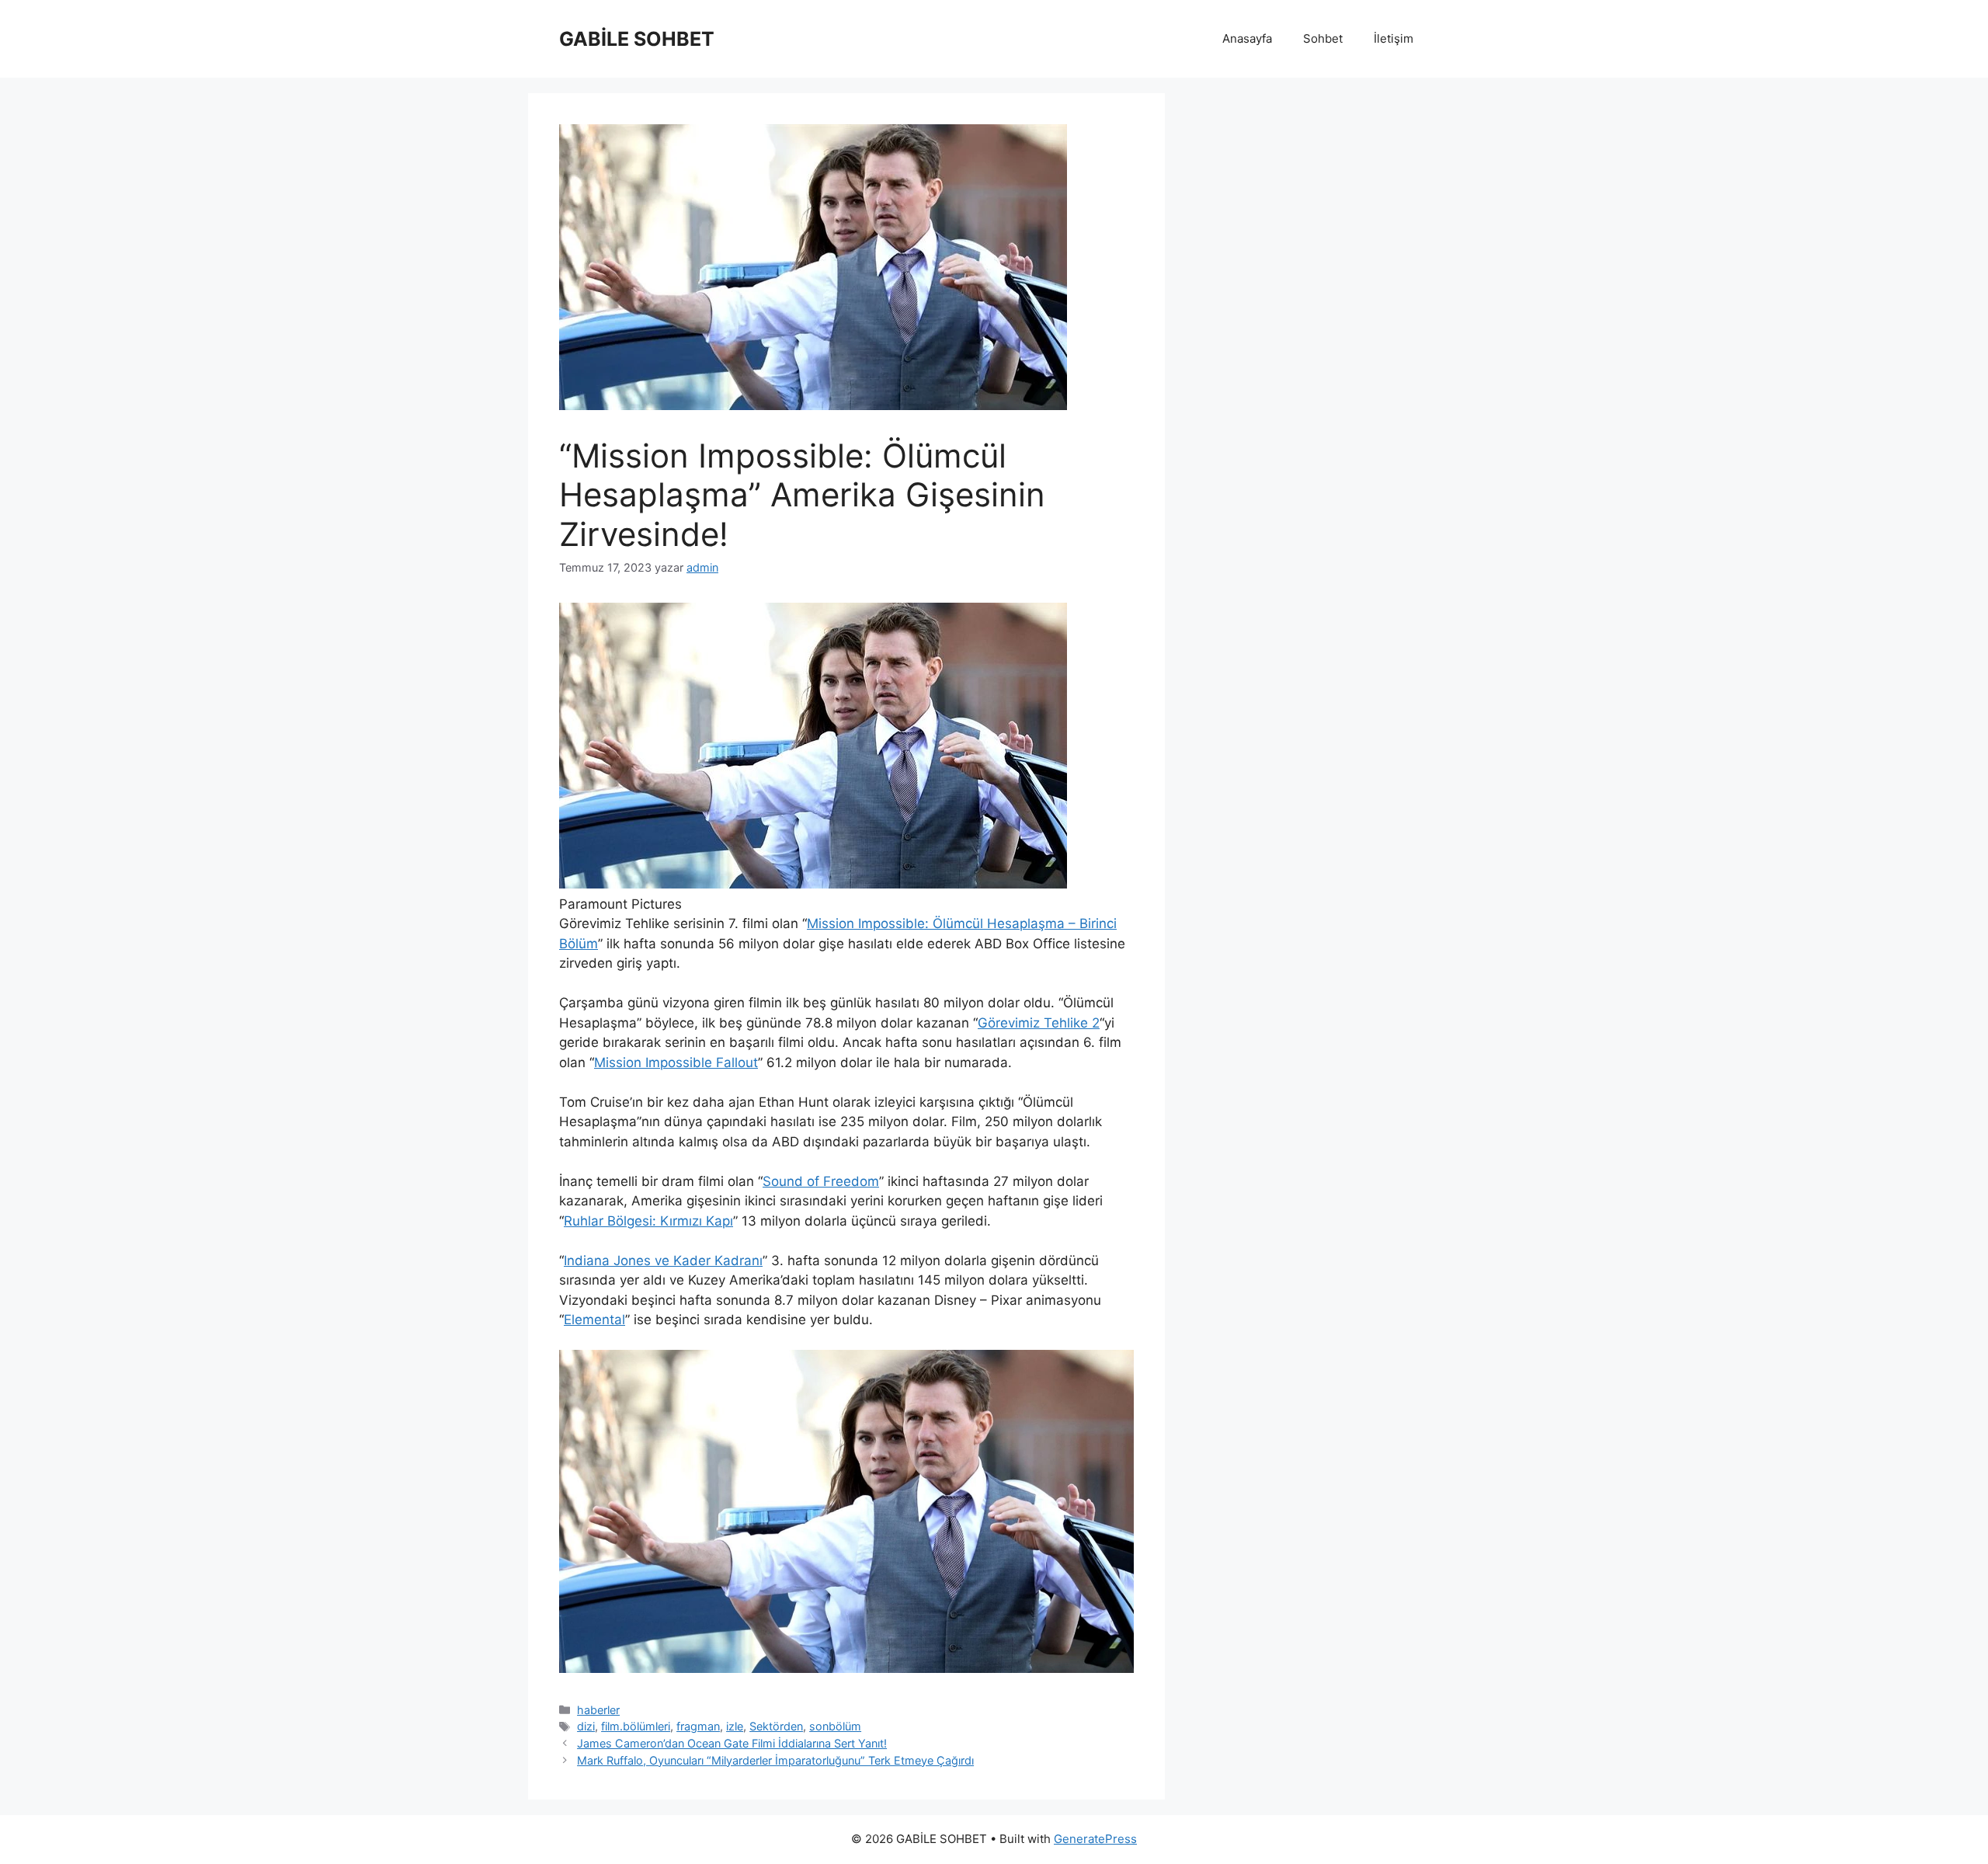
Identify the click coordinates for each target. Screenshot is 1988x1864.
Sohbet (1323, 38)
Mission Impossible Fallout (676, 1062)
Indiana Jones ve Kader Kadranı (663, 1261)
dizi (586, 1726)
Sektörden (776, 1726)
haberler (598, 1710)
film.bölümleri (636, 1726)
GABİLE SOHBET (637, 39)
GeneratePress (1095, 1839)
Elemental (594, 1320)
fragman (698, 1726)
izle (735, 1726)
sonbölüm (835, 1726)
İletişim (1394, 38)
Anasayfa (1247, 38)
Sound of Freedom (821, 1181)
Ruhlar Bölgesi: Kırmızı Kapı (648, 1221)
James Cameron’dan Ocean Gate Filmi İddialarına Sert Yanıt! (732, 1743)
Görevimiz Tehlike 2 (1039, 1023)
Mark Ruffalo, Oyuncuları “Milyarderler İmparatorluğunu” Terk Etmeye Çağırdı (775, 1760)
